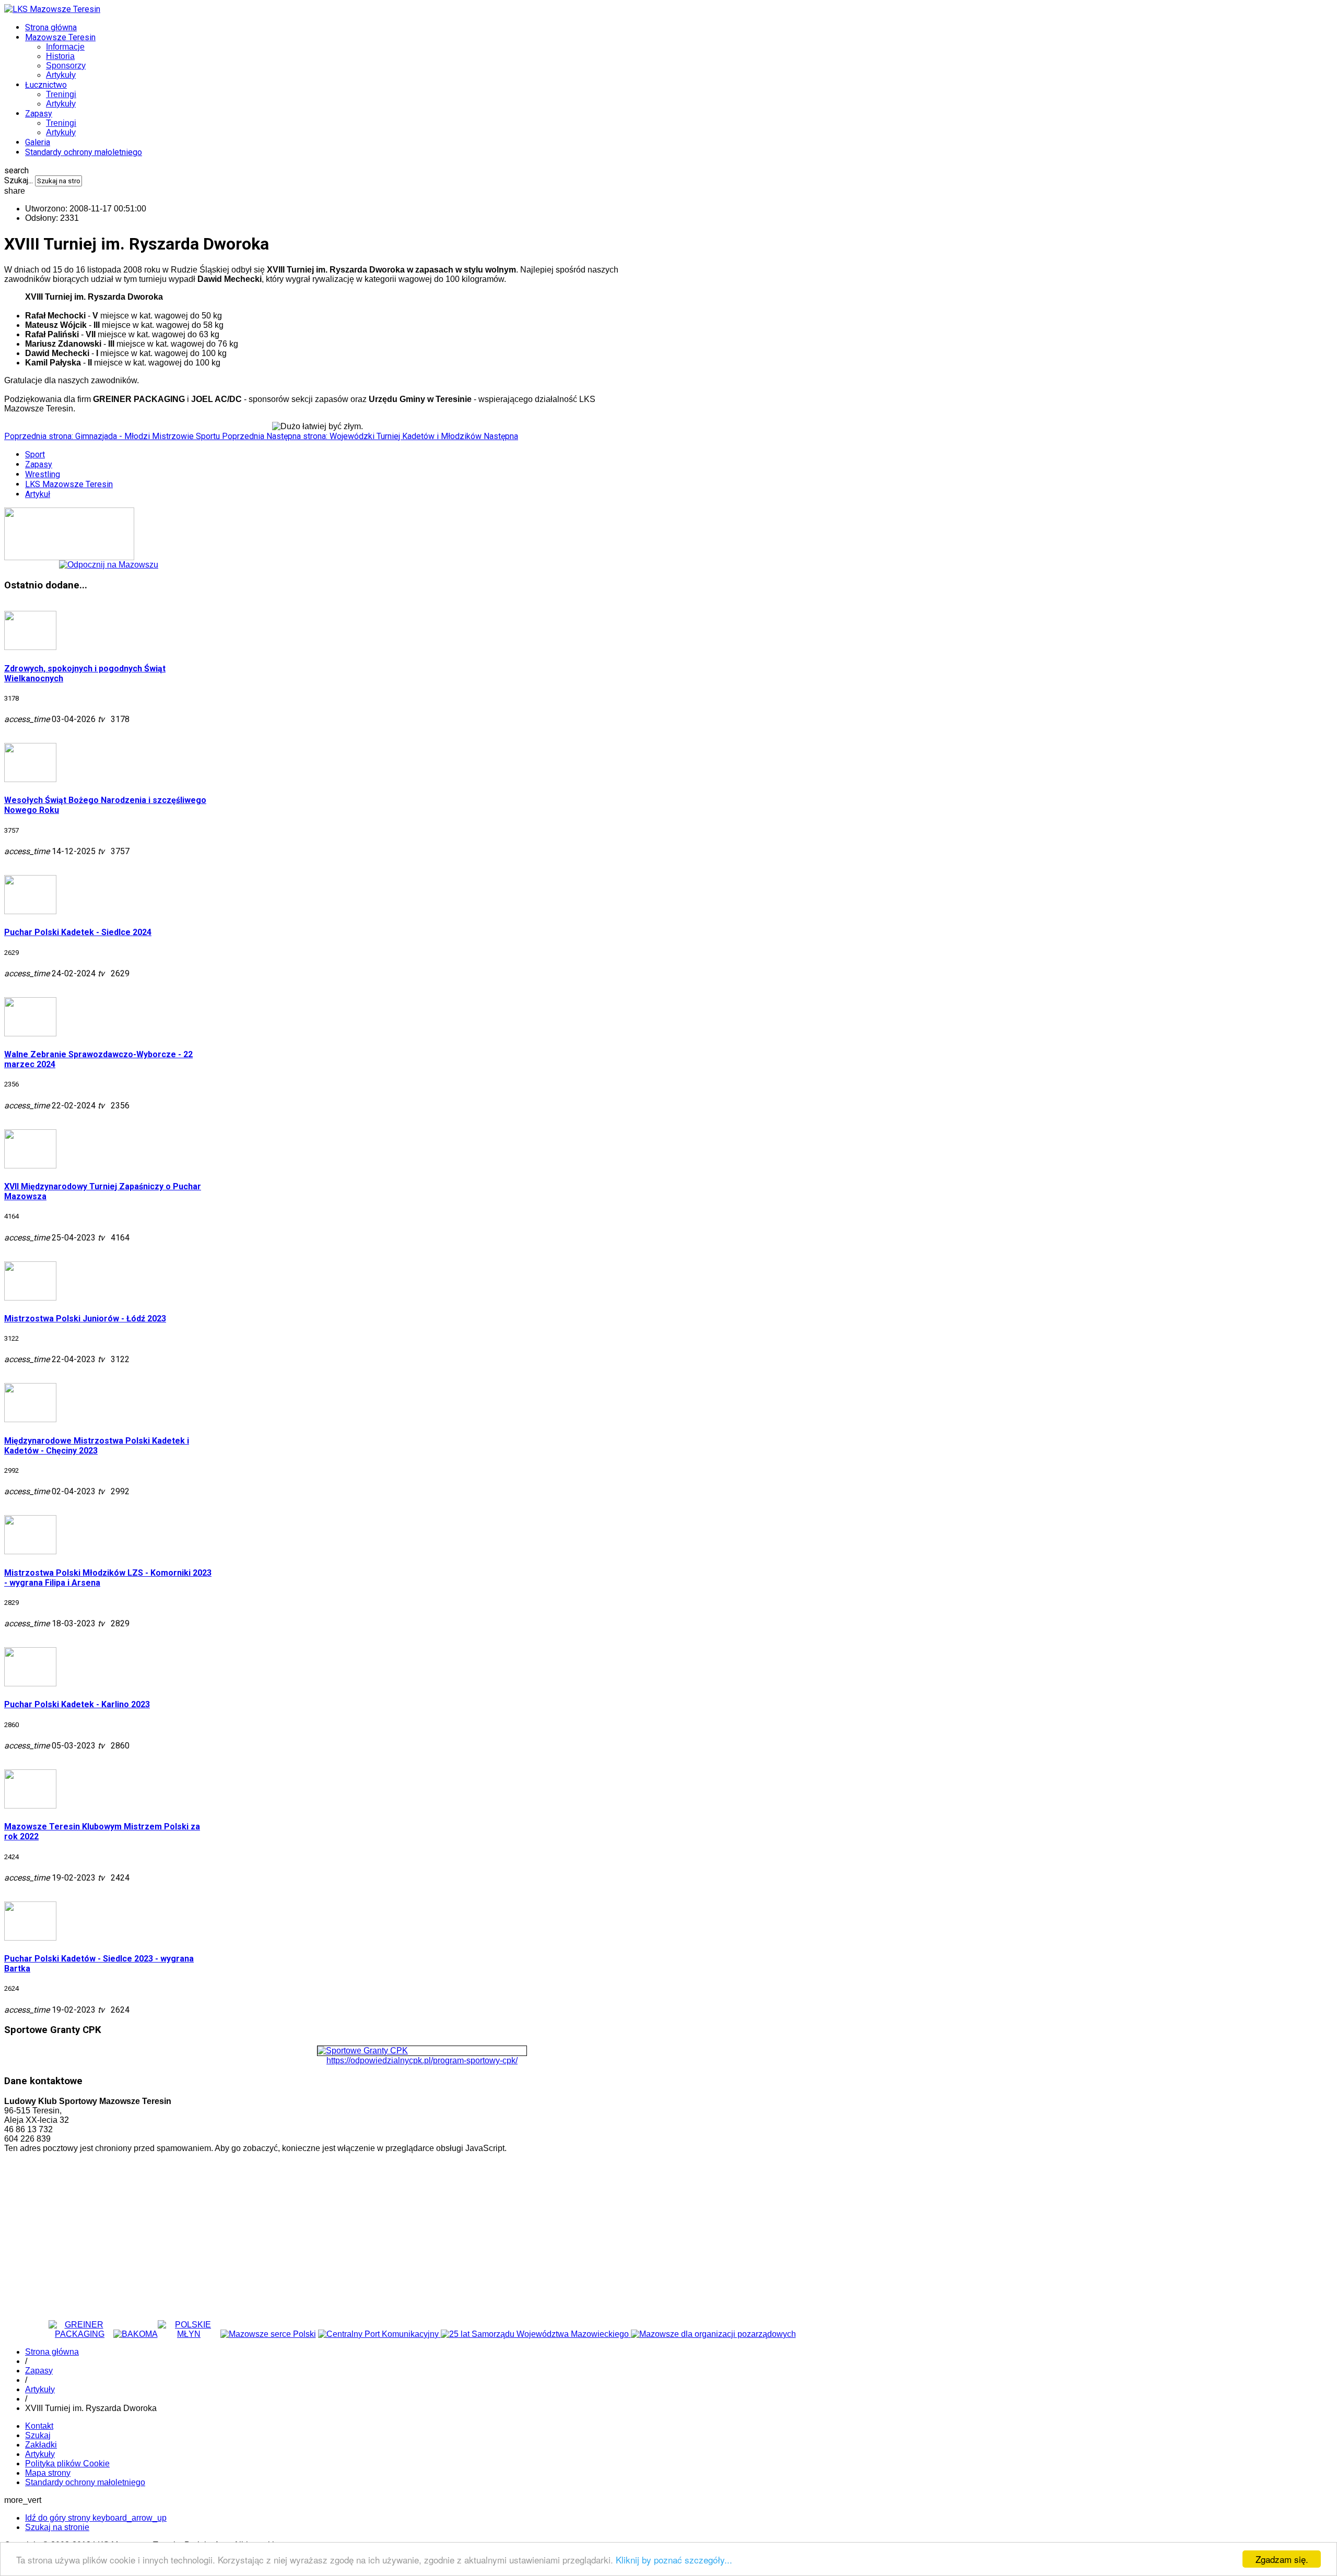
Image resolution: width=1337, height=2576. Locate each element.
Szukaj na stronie (57, 2527)
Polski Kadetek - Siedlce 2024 (78, 932)
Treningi (61, 94)
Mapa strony (48, 2473)
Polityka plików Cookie (67, 2463)
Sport (35, 454)
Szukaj (38, 2435)
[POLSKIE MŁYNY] (189, 2334)
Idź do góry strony (96, 2518)
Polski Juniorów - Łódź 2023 (85, 1319)
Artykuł (38, 494)
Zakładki (41, 2445)
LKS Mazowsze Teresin (69, 484)
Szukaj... (19, 180)
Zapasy (39, 114)
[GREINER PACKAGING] (80, 2334)
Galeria (38, 142)
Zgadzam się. (1282, 2559)
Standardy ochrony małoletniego (84, 152)
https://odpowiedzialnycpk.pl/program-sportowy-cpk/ (422, 2060)
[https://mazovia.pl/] (536, 2334)
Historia (60, 56)
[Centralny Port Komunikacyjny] (379, 2334)
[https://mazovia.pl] (268, 2334)
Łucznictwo (46, 85)
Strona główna (51, 27)
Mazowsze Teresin (60, 37)
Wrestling (43, 474)
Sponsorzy (66, 66)
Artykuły (61, 75)
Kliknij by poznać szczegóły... (674, 2560)
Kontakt (39, 2426)
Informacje (65, 47)
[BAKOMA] (136, 2334)
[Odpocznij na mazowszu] (109, 565)
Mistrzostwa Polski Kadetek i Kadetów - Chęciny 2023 (97, 1446)
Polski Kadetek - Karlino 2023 (77, 1704)
